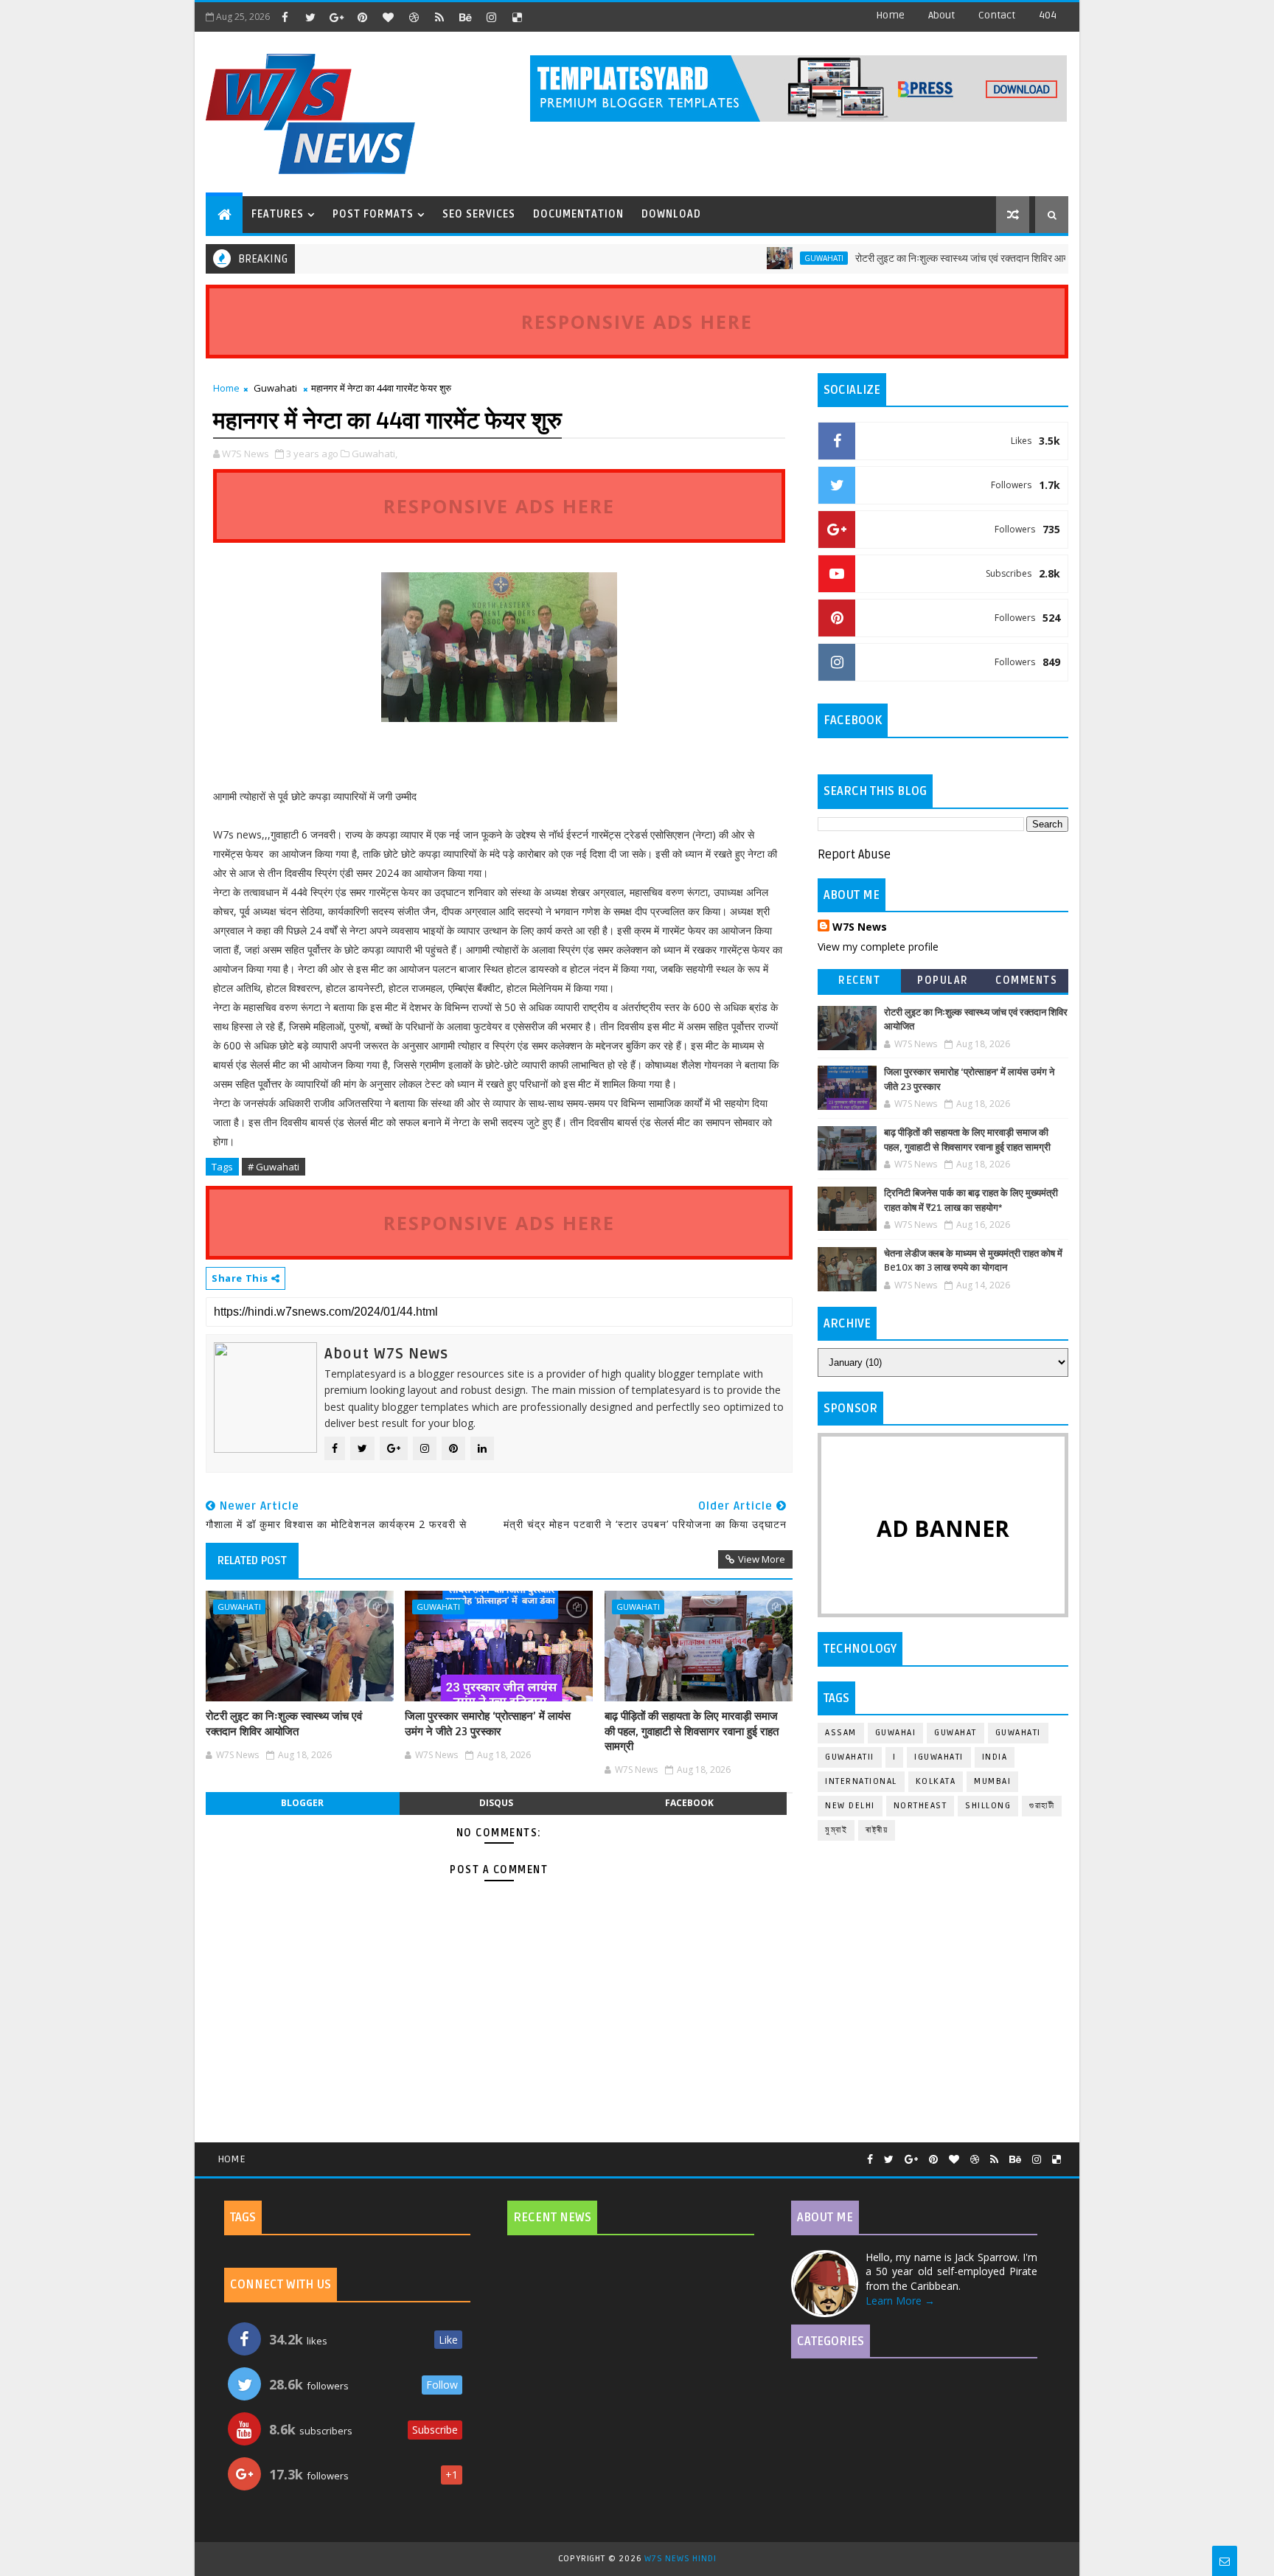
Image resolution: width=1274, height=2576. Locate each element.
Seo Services (479, 214)
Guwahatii (850, 1757)
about (941, 15)
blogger (302, 1803)
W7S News (860, 927)
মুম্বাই (836, 1830)
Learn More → (900, 2301)
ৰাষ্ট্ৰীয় (877, 1830)
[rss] (439, 17)
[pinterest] (362, 17)
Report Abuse (854, 855)
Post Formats (373, 214)
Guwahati (776, 258)
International (861, 1781)
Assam (841, 1733)
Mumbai (992, 1781)
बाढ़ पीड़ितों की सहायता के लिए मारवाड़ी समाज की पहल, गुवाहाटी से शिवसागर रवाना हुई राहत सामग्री (692, 1731)
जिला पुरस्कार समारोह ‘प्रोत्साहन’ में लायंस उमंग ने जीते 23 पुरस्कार (488, 1723)
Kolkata (936, 1781)
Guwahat (955, 1733)
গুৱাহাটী (1042, 1806)
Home (890, 15)
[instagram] (491, 17)
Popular (943, 980)
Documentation (578, 214)
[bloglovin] (388, 17)
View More (762, 1559)
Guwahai (896, 1733)
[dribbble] (414, 17)
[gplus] (336, 17)
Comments (1026, 980)
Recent (859, 980)
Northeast (920, 1806)
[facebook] (285, 17)
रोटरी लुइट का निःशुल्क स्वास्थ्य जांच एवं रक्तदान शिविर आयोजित (923, 258)
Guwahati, (375, 454)
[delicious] (517, 17)
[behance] (465, 17)
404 (1048, 15)
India (995, 1757)
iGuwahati (939, 1757)
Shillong (988, 1806)
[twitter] (310, 17)
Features (278, 214)
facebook (689, 1803)
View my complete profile (878, 947)
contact (997, 15)
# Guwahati (274, 1167)
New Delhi (850, 1806)
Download (671, 214)
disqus (496, 1803)
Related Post (252, 1560)
